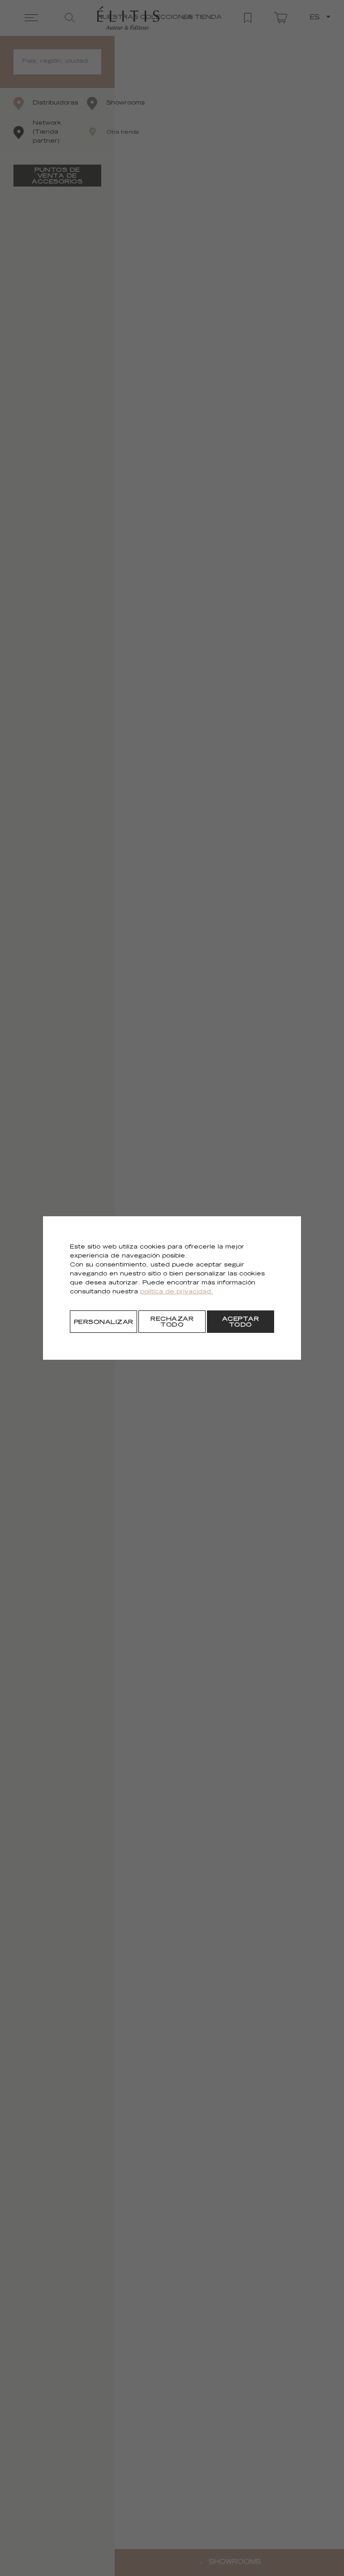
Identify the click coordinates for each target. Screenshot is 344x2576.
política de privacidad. (177, 1292)
